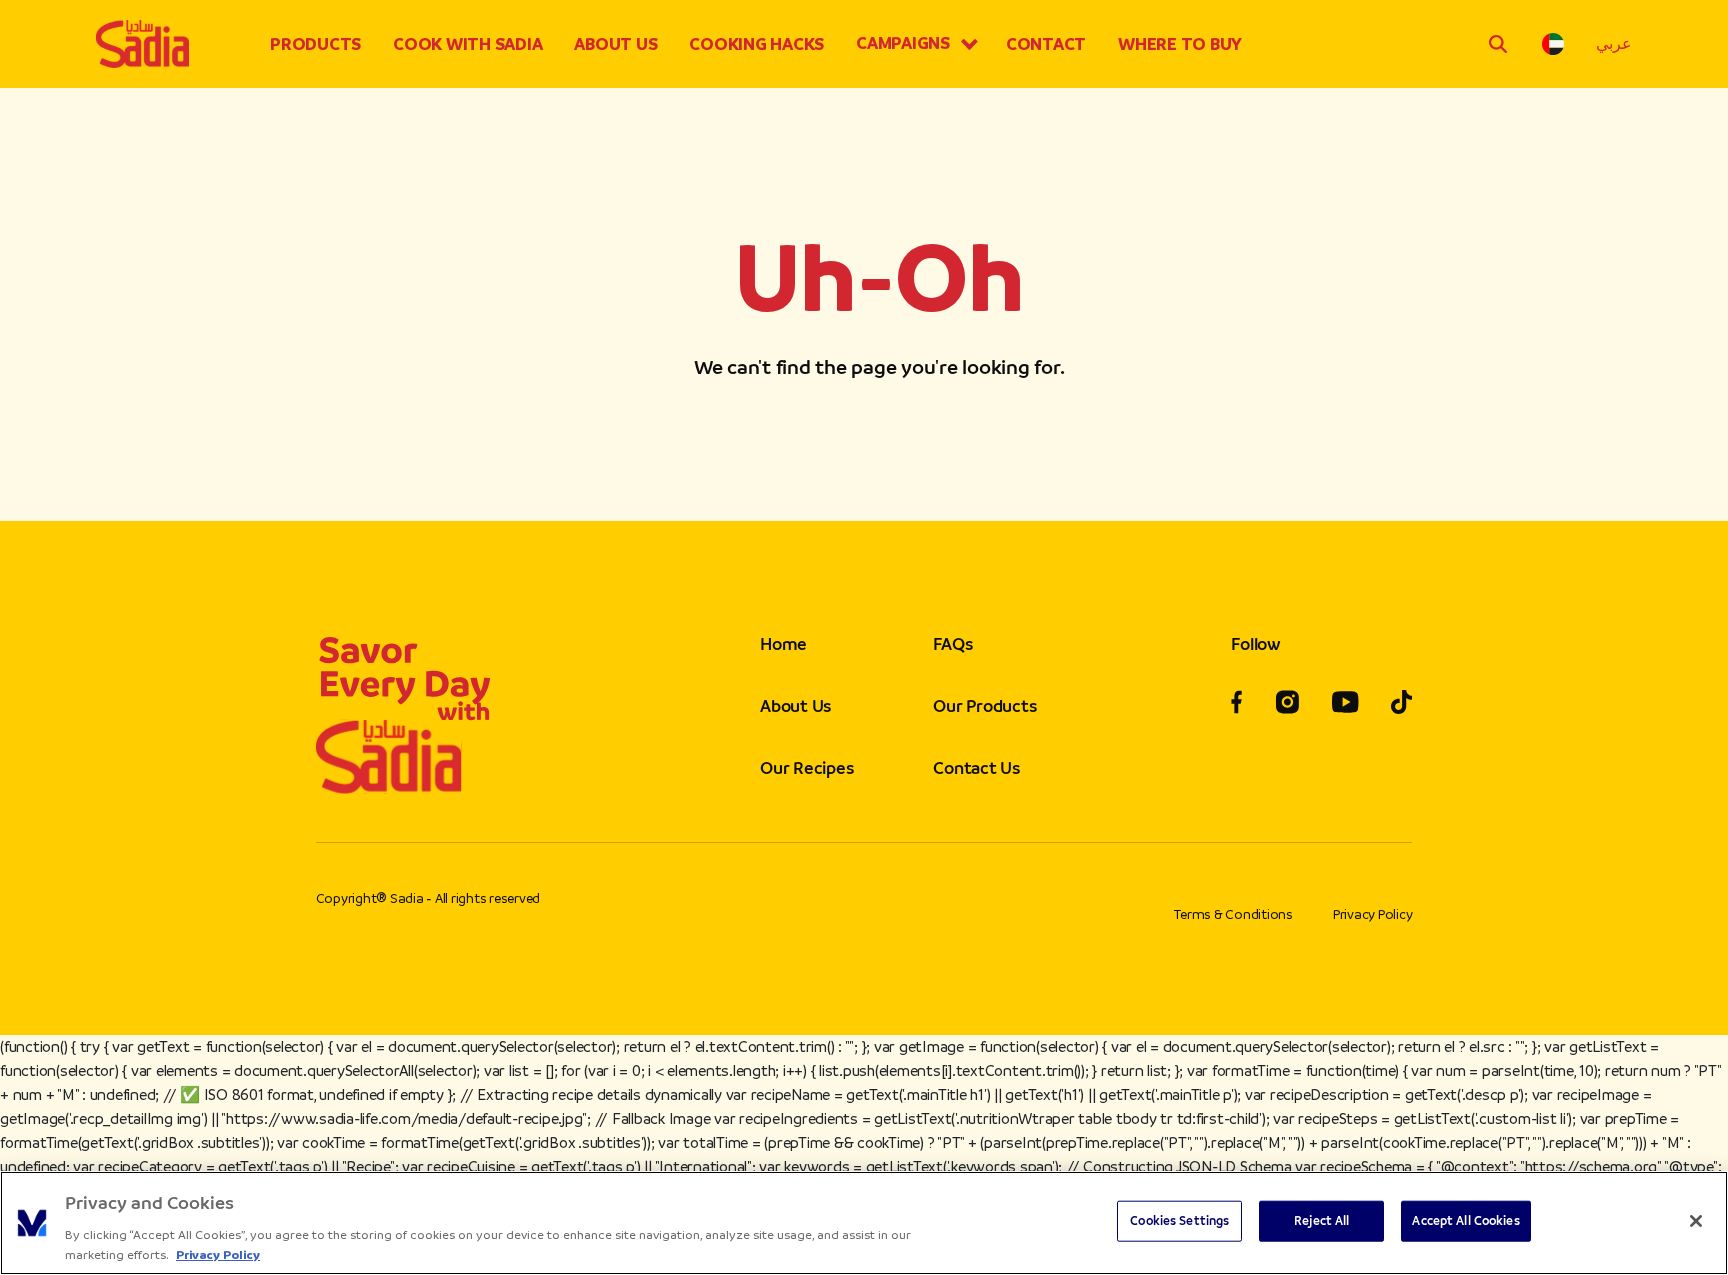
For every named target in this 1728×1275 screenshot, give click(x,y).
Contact (1046, 44)
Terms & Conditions (1233, 914)
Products (315, 44)
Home (783, 644)
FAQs (952, 644)
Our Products (984, 706)
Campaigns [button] (903, 43)
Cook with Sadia (467, 44)
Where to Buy (1180, 44)
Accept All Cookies (1465, 1221)
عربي (1614, 43)
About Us (615, 44)
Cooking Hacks (756, 44)
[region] (864, 1223)
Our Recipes (806, 768)
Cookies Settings (1179, 1221)
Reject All (1321, 1221)
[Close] (1696, 1221)
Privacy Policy (1373, 914)
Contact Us (976, 768)
